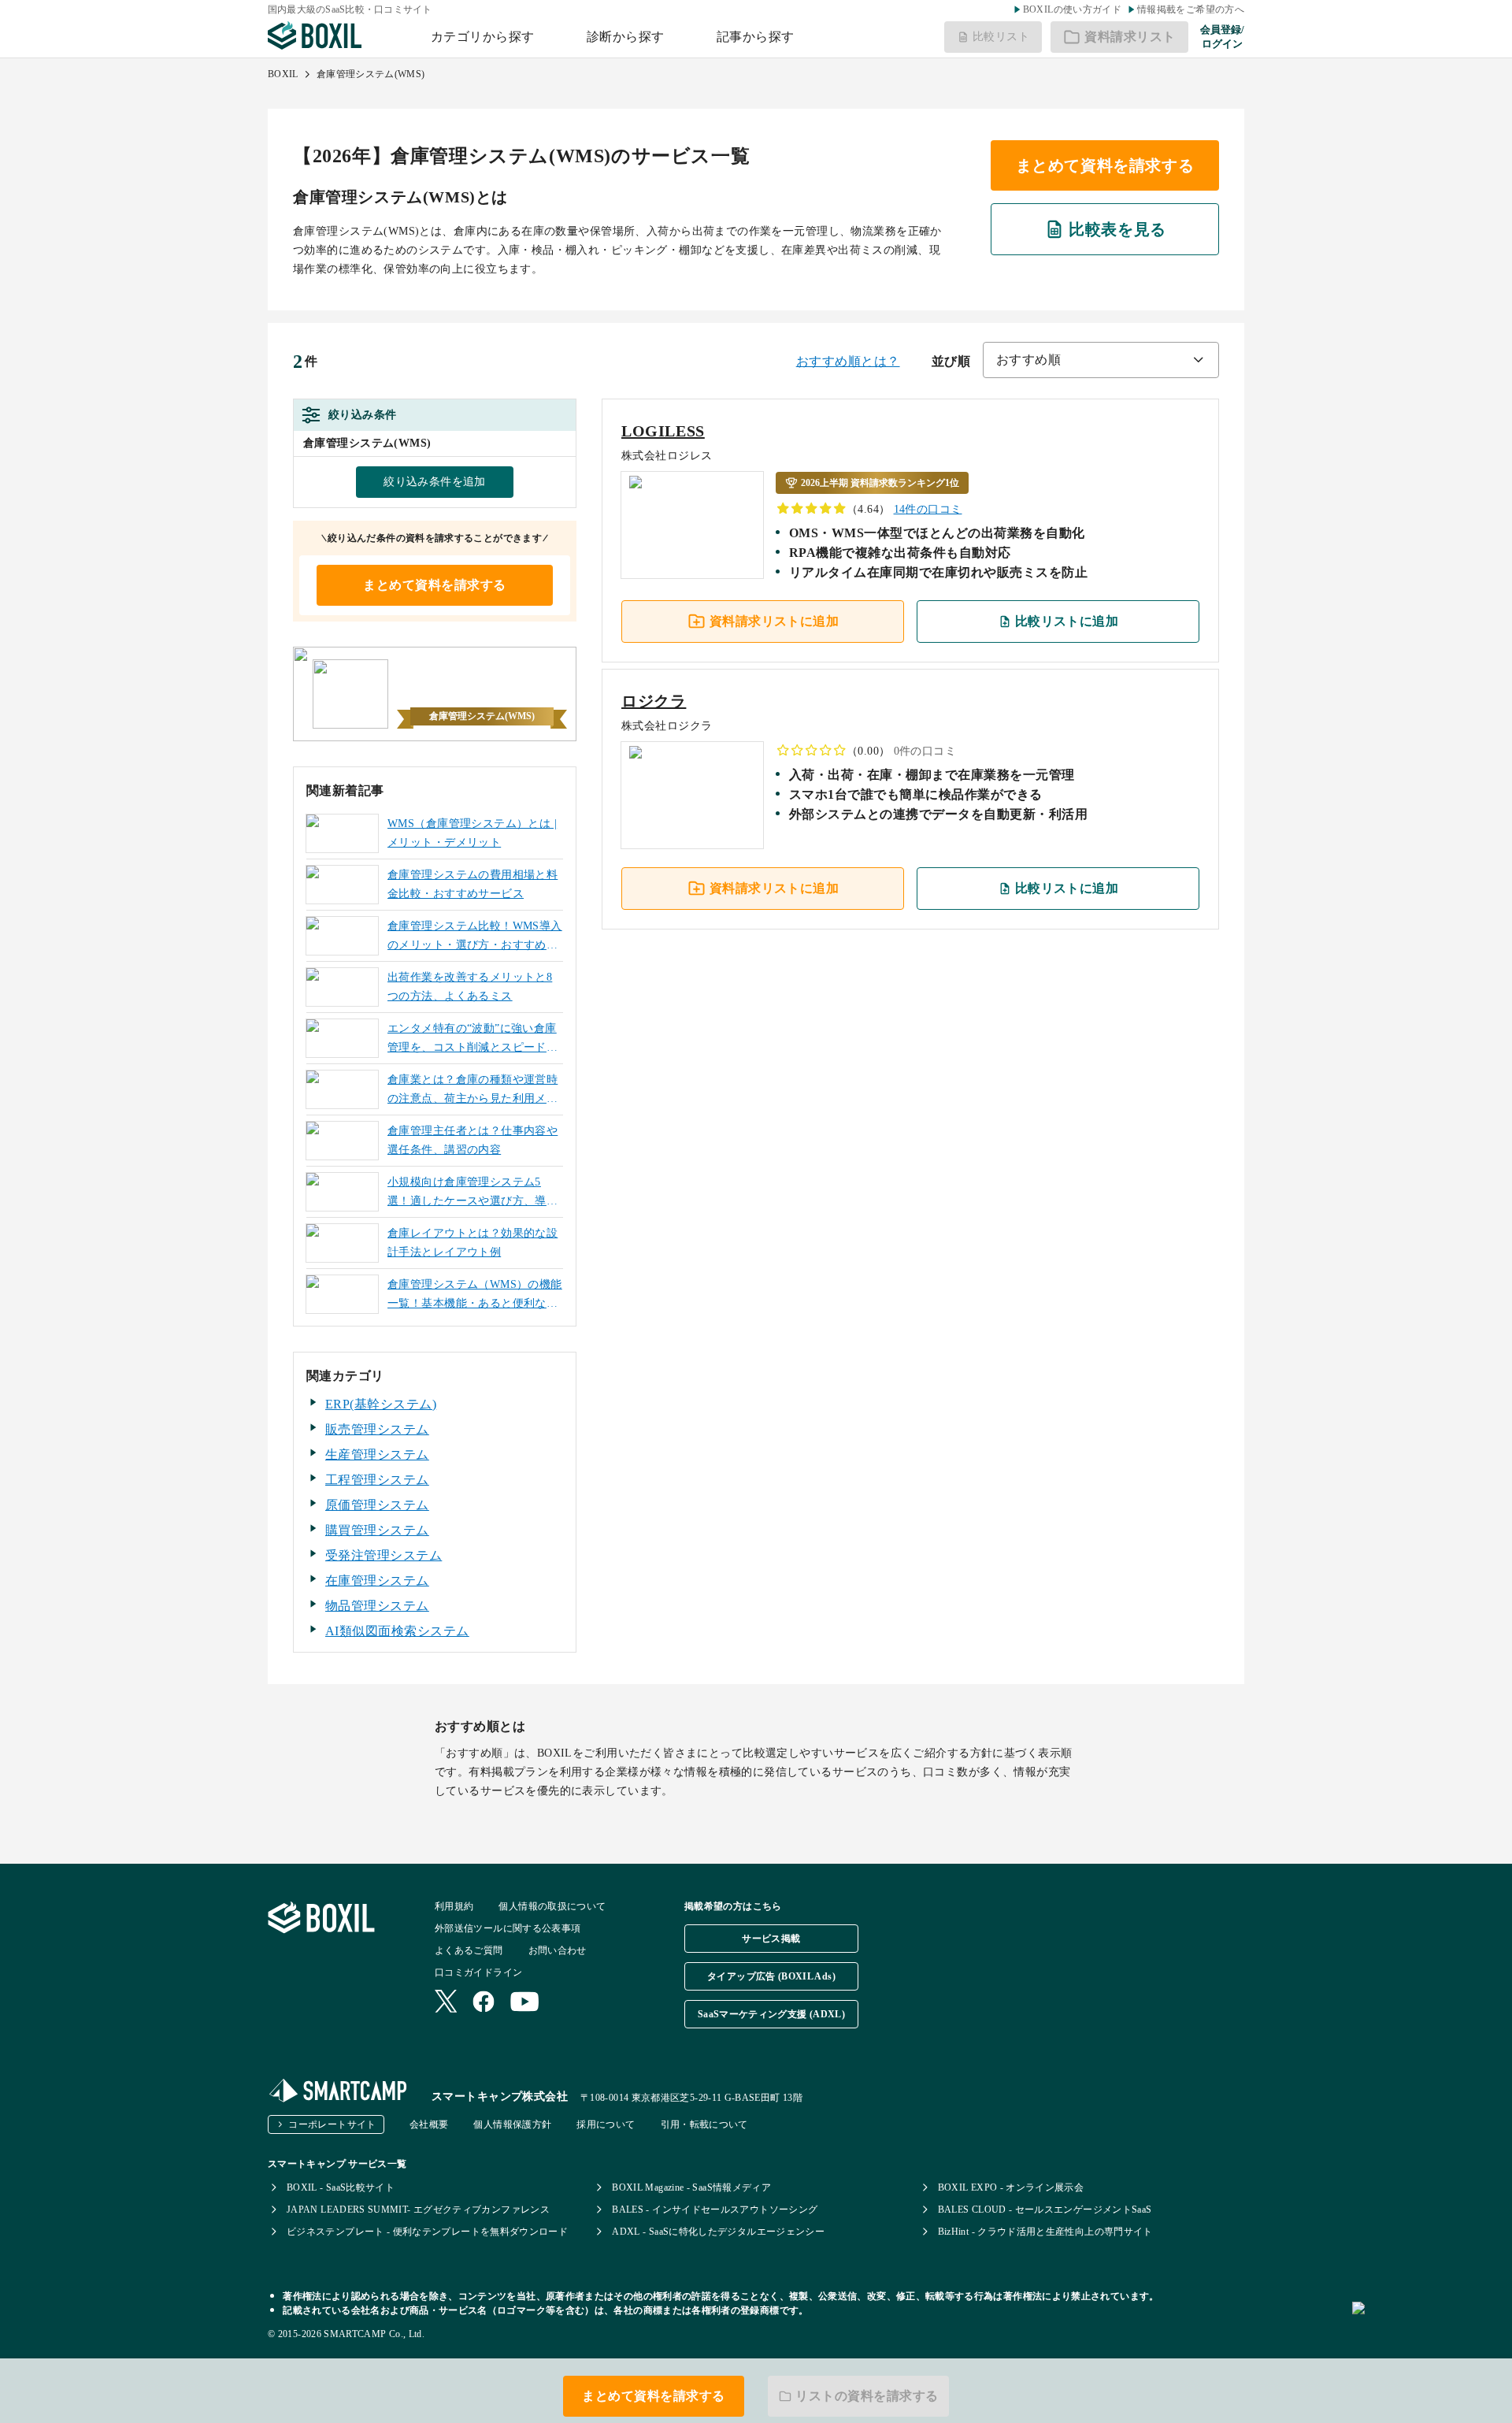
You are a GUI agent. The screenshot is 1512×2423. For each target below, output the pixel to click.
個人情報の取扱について (552, 1906)
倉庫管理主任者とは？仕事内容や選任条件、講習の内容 (472, 1140)
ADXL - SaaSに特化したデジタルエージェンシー (718, 2232)
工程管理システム (377, 1480)
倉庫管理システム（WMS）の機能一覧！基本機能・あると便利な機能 (475, 1296)
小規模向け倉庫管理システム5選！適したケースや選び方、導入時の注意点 (472, 1193)
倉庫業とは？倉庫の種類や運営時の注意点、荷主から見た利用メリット (472, 1091)
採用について (606, 2124)
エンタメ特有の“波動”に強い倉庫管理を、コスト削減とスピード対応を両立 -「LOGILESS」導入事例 (472, 1040)
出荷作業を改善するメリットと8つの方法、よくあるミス (470, 987)
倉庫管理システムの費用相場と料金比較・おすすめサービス (472, 884)
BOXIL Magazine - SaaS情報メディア (691, 2187)
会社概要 (429, 2124)
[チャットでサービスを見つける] (1426, 2325)
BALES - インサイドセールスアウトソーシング (715, 2210)
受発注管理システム (384, 1555)
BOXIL (283, 74)
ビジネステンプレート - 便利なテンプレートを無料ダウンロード (427, 2232)
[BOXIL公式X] (446, 2003)
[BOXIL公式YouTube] (525, 2003)
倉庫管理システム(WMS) (371, 74)
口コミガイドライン (478, 1972)
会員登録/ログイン (1222, 37)
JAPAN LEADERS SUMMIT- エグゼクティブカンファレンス (418, 2210)
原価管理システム (377, 1505)
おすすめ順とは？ (848, 361)
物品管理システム (377, 1606)
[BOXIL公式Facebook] (484, 2003)
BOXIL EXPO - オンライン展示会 (1011, 2187)
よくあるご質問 (469, 1950)
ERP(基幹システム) (381, 1404)
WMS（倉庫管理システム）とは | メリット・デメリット (472, 833)
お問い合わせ (558, 1950)
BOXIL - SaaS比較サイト (341, 2187)
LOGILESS (663, 431)
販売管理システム (377, 1429)
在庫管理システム (377, 1581)
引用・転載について (704, 2124)
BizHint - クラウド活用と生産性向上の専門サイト (1045, 2232)
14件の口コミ (928, 509)
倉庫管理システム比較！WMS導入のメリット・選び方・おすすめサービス (475, 937)
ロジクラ (654, 701)
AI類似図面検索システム (397, 1631)
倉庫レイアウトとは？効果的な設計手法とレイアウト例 (472, 1243)
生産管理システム (377, 1455)
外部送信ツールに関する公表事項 (508, 1928)
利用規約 (454, 1906)
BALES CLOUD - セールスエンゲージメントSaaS (1045, 2210)
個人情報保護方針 (512, 2124)
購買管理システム (377, 1530)
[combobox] (1101, 360)
